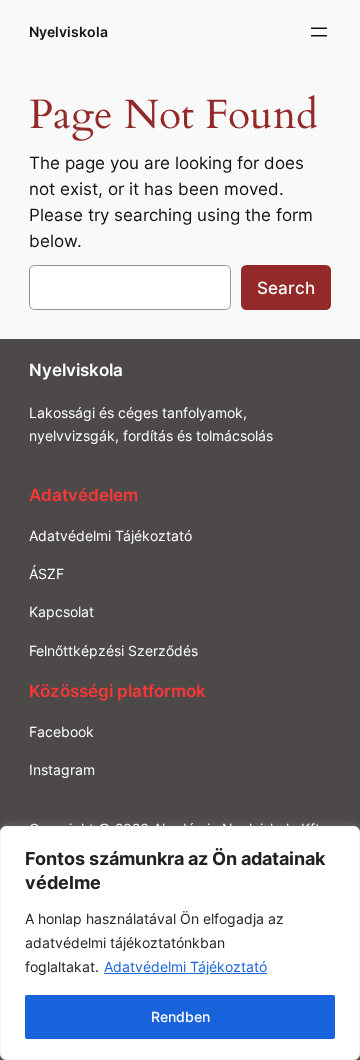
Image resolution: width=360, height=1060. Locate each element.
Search (286, 288)
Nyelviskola (68, 31)
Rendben (180, 1016)
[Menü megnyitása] (319, 32)
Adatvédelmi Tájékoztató (185, 966)
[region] (180, 943)
